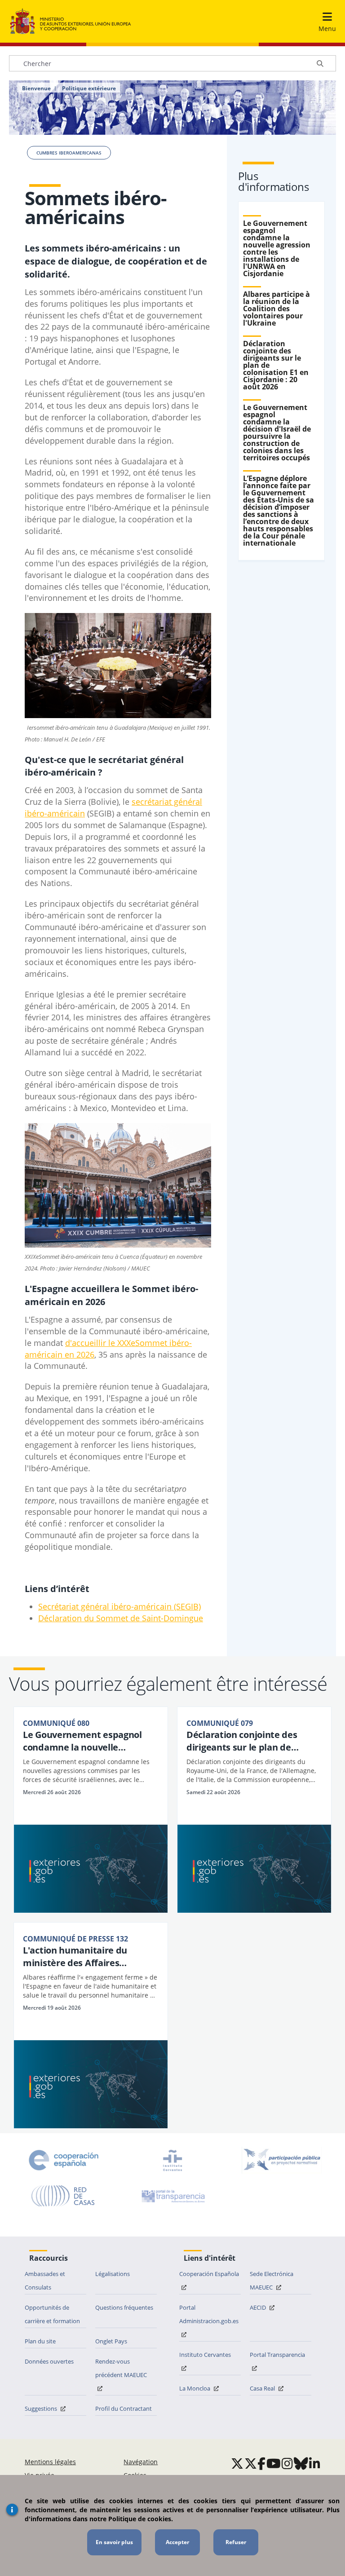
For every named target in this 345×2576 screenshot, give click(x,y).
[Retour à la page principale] (71, 22)
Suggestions (42, 2408)
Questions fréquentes (124, 2307)
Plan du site (40, 2341)
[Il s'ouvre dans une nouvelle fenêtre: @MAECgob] (237, 2463)
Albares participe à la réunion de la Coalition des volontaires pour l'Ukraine (276, 309)
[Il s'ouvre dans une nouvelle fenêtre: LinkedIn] (315, 2463)
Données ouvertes (49, 2361)
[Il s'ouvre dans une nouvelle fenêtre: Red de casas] (63, 2196)
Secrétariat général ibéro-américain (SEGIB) (119, 1606)
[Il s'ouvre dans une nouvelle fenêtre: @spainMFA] (251, 2463)
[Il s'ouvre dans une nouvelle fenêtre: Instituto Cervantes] (172, 2160)
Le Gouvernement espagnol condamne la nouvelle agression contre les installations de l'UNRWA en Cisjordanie (277, 248)
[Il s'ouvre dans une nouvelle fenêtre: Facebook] (261, 2463)
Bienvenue (36, 88)
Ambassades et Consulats (45, 2280)
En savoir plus (114, 2542)
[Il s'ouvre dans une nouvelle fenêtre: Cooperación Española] (64, 2160)
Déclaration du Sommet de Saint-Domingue (121, 1618)
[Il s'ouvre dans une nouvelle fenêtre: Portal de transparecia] (172, 2196)
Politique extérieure (89, 88)
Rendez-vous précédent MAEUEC (121, 2368)
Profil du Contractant (124, 2408)
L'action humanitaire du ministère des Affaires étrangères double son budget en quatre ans (88, 1957)
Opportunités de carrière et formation (52, 2314)
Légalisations (113, 2274)
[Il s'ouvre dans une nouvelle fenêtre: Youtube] (274, 2463)
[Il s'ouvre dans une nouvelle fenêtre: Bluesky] (301, 2463)
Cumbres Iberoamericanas (69, 153)
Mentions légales (50, 2462)
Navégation (141, 2462)
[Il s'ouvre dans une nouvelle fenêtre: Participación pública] (282, 2160)
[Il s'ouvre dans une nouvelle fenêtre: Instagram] (287, 2463)
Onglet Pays (111, 2341)
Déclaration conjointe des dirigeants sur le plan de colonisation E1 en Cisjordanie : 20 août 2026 (253, 1741)
